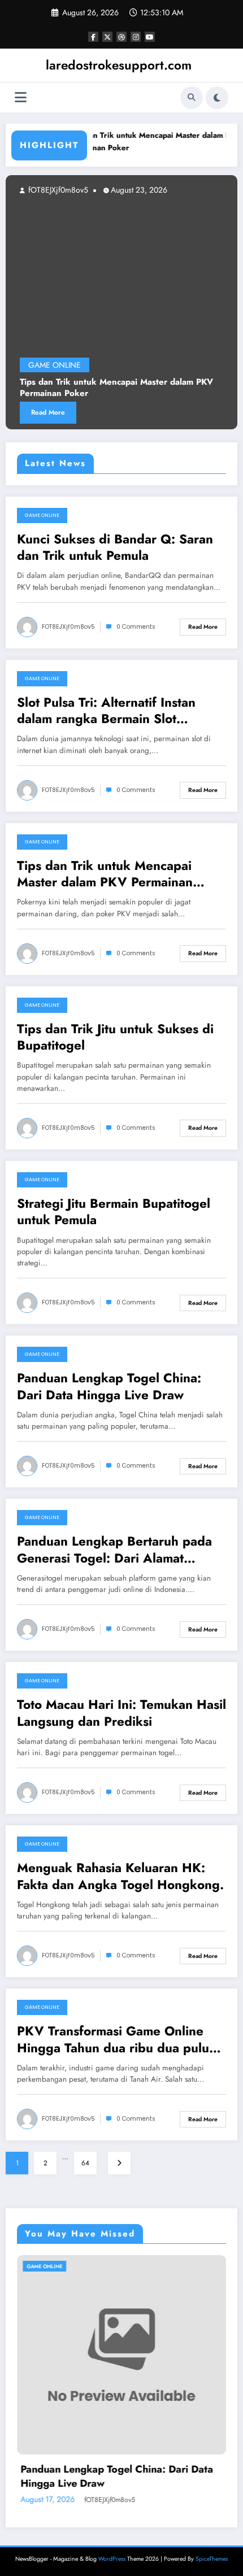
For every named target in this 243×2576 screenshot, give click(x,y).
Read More (48, 412)
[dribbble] (121, 37)
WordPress (112, 2559)
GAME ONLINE (55, 365)
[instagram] (136, 37)
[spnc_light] (217, 98)
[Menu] (21, 97)
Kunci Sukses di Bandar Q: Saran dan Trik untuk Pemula (115, 548)
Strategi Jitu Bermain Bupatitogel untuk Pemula (114, 1212)
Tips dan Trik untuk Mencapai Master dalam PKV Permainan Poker (116, 388)
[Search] (192, 98)
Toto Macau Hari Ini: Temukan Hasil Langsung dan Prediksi (121, 1713)
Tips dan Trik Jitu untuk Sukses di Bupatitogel (115, 1037)
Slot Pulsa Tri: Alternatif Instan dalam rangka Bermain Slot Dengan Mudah (106, 711)
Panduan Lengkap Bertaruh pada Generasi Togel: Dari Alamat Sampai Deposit (114, 1550)
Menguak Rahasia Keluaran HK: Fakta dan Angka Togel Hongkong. (120, 1876)
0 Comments (136, 627)
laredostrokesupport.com (119, 65)
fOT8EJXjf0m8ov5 (57, 190)
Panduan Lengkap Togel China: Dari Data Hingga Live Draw (109, 1387)
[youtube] (150, 37)
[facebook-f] (93, 37)
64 (85, 2163)
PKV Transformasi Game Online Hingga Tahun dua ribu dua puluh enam (117, 2040)
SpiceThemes (212, 2559)
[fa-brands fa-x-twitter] (107, 37)
